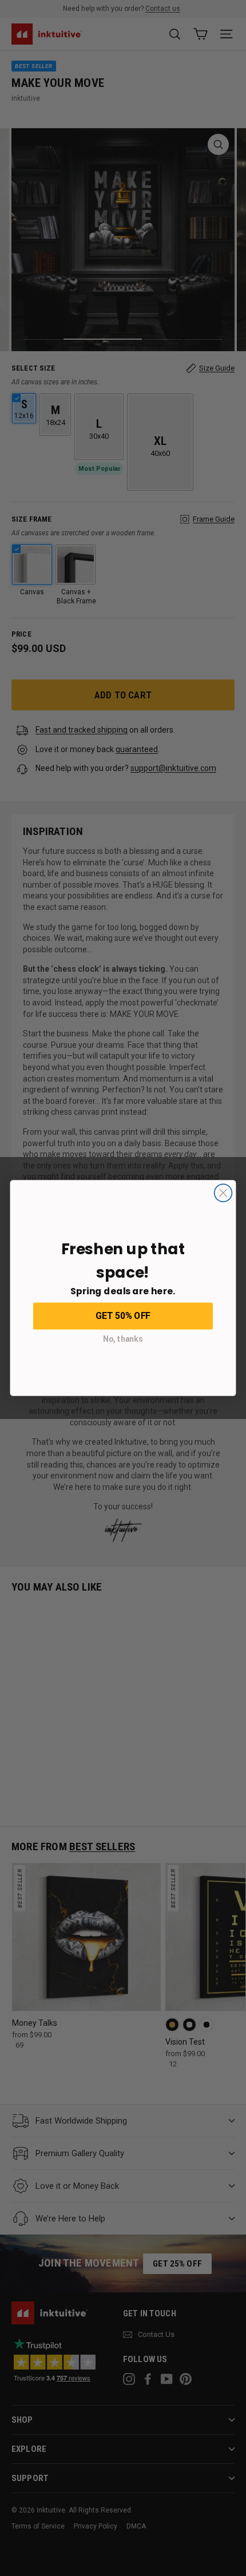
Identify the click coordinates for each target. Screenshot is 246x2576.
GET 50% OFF (123, 1315)
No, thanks (123, 1339)
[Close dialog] (223, 1193)
